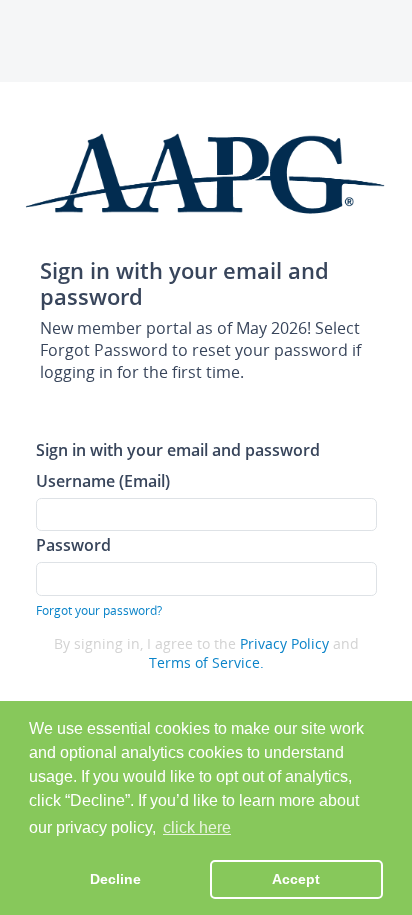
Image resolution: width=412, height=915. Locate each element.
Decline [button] (115, 879)
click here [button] (197, 827)
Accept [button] (296, 879)
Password (73, 544)
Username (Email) (103, 480)
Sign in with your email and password (178, 449)
